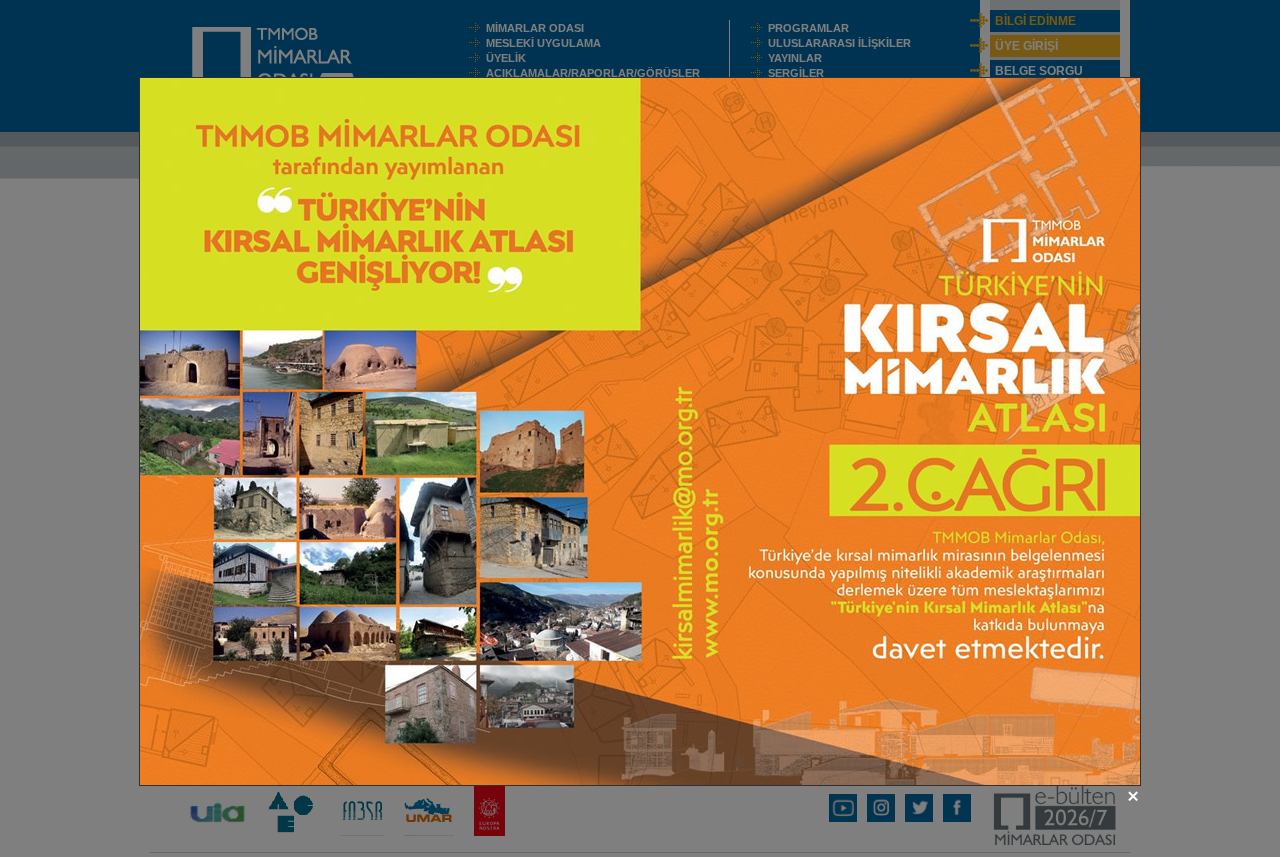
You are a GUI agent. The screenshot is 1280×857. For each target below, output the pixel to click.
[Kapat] (1133, 796)
